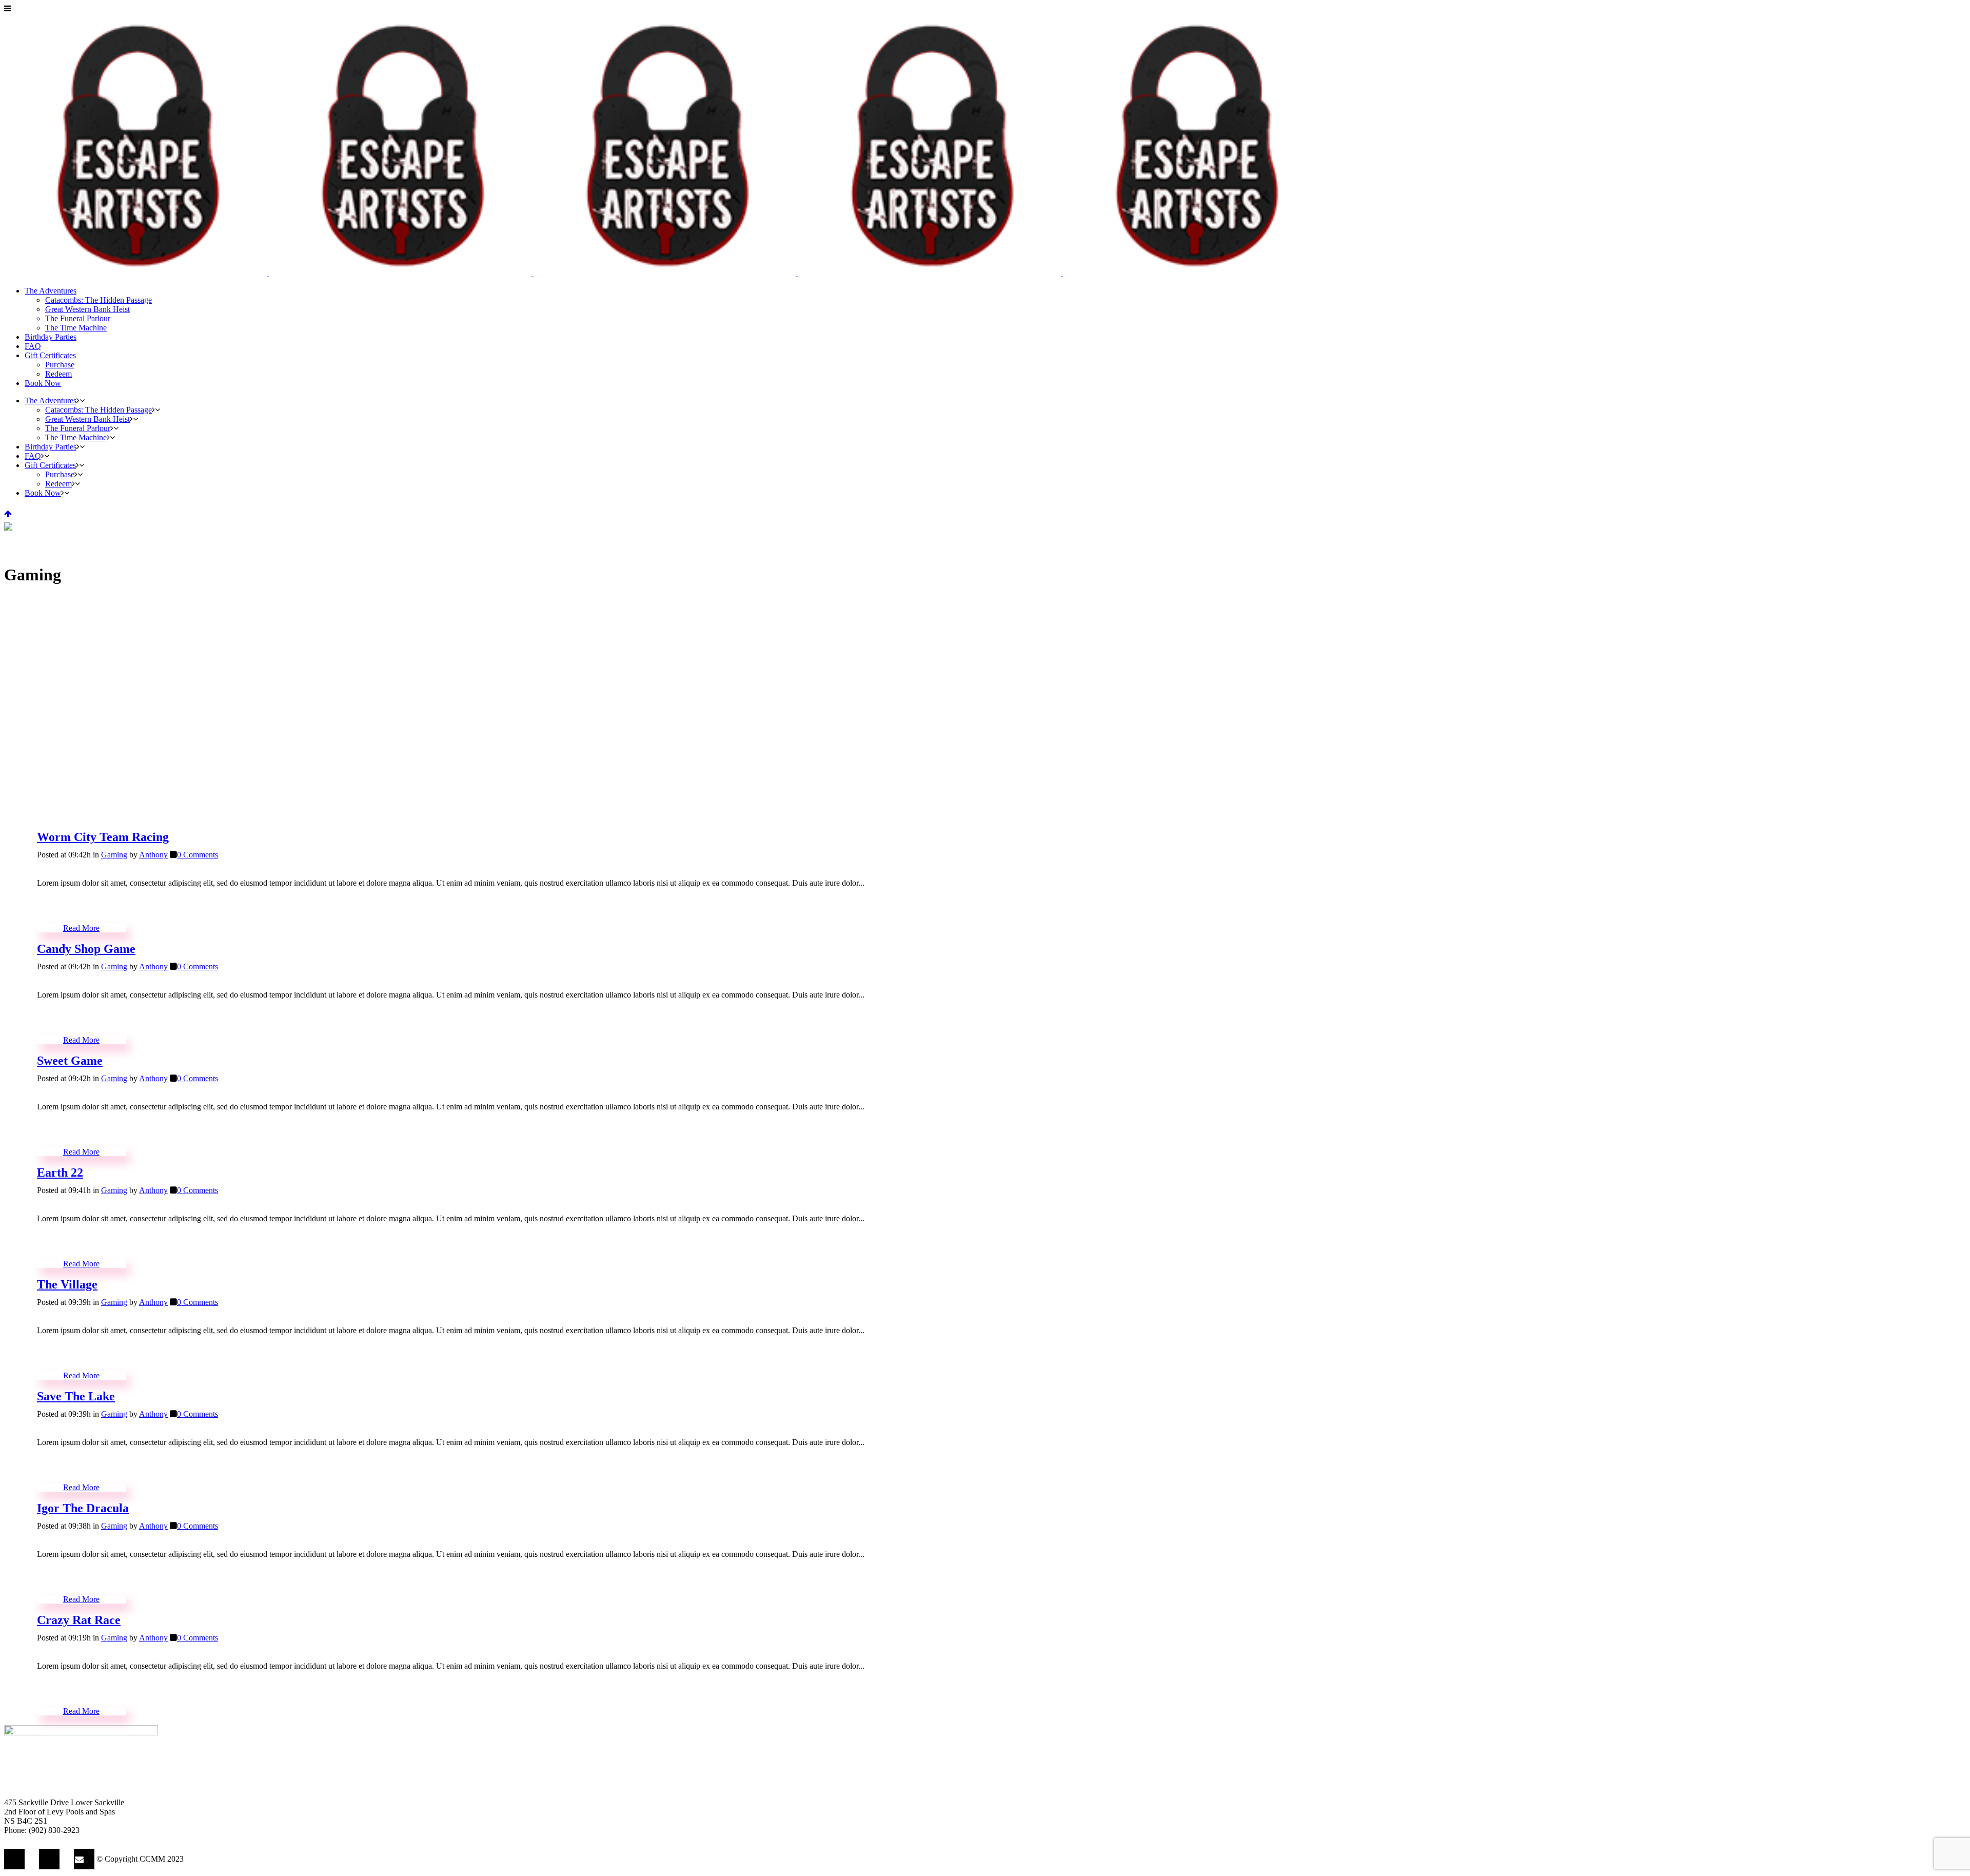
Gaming (114, 855)
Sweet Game (70, 1061)
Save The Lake (76, 1396)
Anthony (153, 855)
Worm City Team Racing (103, 837)
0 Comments (198, 855)
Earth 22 (60, 1172)
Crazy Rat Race (79, 1620)
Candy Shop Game (86, 949)
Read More (81, 928)
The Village (67, 1284)
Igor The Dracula (83, 1508)
